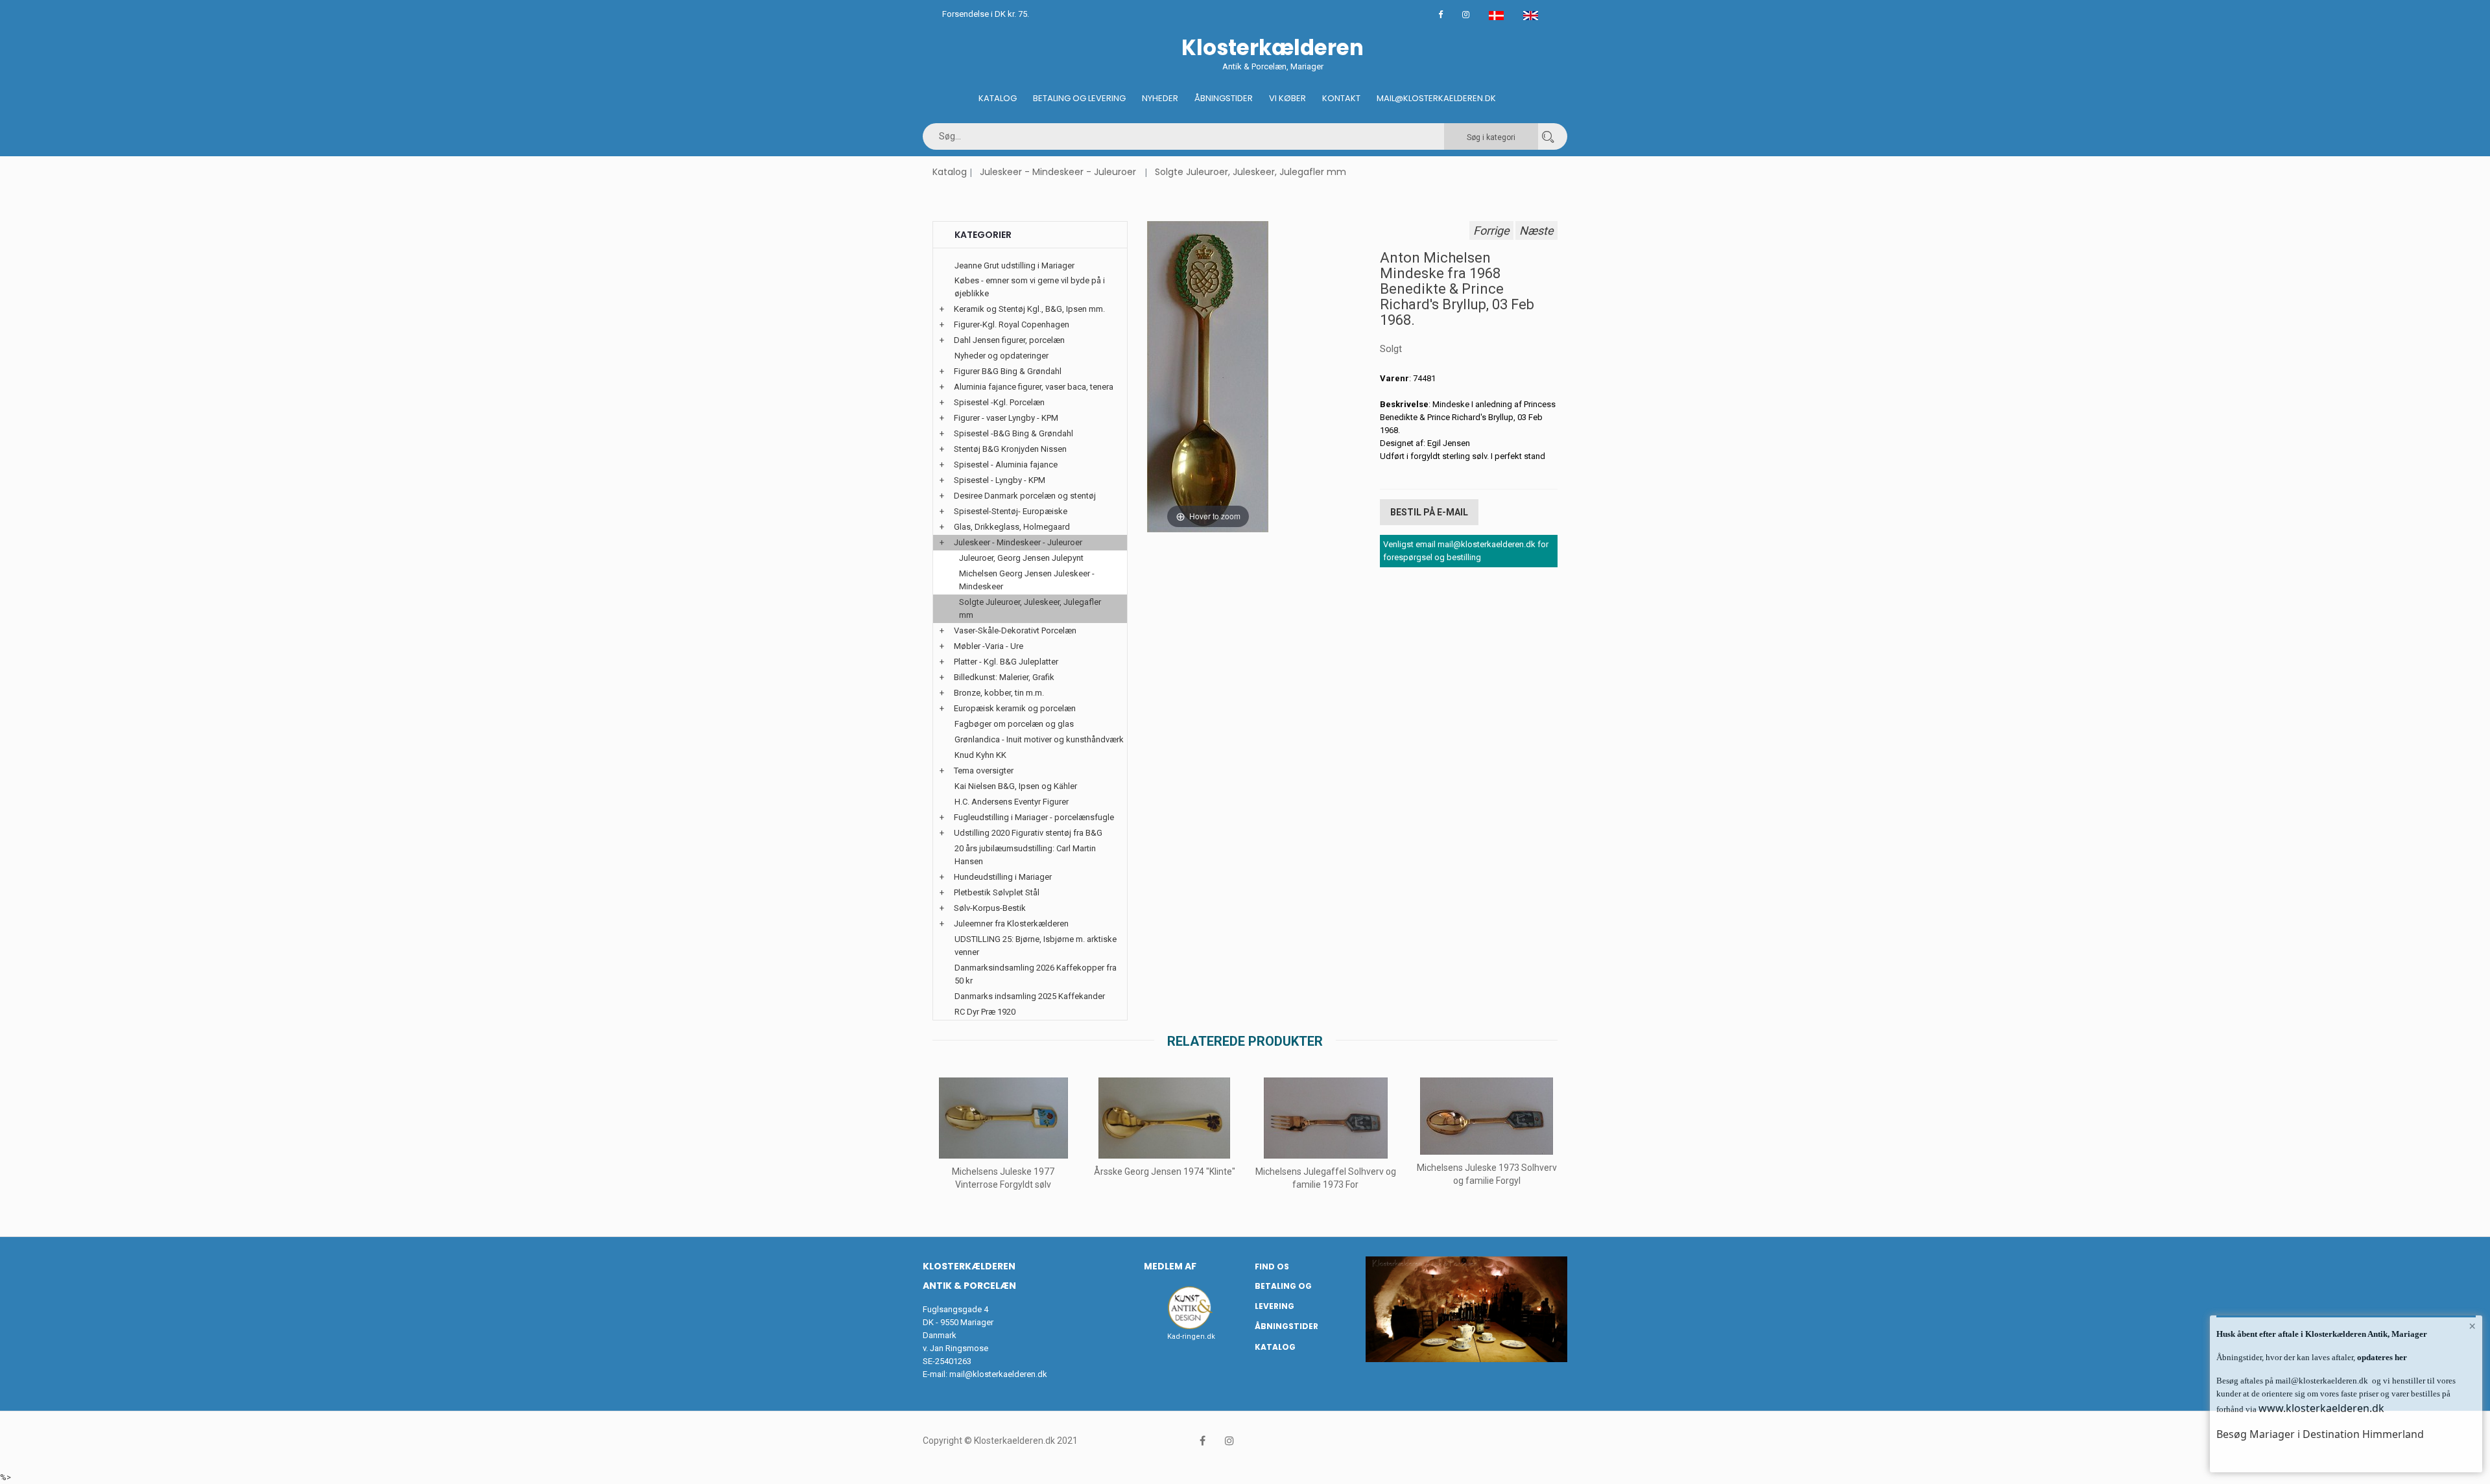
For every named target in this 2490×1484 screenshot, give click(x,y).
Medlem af (1170, 1266)
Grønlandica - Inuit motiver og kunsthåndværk (1039, 739)
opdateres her (2381, 1357)
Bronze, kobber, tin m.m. (999, 693)
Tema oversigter (984, 771)
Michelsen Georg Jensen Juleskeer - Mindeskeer (1027, 580)
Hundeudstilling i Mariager (1003, 877)
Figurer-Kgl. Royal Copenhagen (1012, 324)
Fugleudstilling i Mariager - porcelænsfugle (1034, 817)
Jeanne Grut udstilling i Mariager (1014, 265)
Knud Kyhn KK (980, 755)
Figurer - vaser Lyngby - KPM (1006, 418)
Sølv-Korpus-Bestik (990, 908)
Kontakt (1341, 98)
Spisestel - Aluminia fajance (1006, 465)
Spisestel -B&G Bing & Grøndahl (1014, 433)
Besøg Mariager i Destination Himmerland (2320, 1434)
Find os (1272, 1266)
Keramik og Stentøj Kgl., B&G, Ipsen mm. (1029, 309)
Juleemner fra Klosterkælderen (1011, 924)
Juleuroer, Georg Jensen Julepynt (1021, 558)
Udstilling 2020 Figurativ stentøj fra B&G (1028, 833)
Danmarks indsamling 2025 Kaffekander (1030, 996)
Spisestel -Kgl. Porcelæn (999, 402)
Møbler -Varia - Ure (989, 646)
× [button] (2472, 1326)
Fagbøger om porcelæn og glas (1014, 724)
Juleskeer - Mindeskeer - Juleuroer (1058, 172)
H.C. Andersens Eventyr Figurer (1012, 802)
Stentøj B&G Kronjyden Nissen (1010, 449)
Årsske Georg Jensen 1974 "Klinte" (1165, 1172)
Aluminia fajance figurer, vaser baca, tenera (1034, 387)
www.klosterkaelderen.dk (2321, 1408)
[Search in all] (1548, 136)
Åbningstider (1224, 98)
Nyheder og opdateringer (1002, 356)
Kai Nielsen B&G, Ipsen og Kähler (1016, 786)
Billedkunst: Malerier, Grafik (1004, 677)
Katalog (998, 98)
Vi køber (1287, 98)
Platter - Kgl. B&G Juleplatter (1006, 662)
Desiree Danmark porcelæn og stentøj (1025, 496)
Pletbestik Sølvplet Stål (997, 892)
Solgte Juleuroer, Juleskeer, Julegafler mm (1251, 172)
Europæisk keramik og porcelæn (1015, 708)
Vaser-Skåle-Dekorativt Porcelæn (1015, 630)
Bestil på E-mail (1429, 512)
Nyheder (1160, 98)
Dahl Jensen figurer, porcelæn (1009, 340)
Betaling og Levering (1079, 98)
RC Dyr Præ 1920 (985, 1012)
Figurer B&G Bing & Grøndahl (1008, 371)
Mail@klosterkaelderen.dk (1436, 98)
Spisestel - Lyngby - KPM (1000, 480)
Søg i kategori (1491, 137)
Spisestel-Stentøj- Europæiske (1011, 511)
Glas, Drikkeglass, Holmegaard (1012, 527)
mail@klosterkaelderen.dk (998, 1374)
